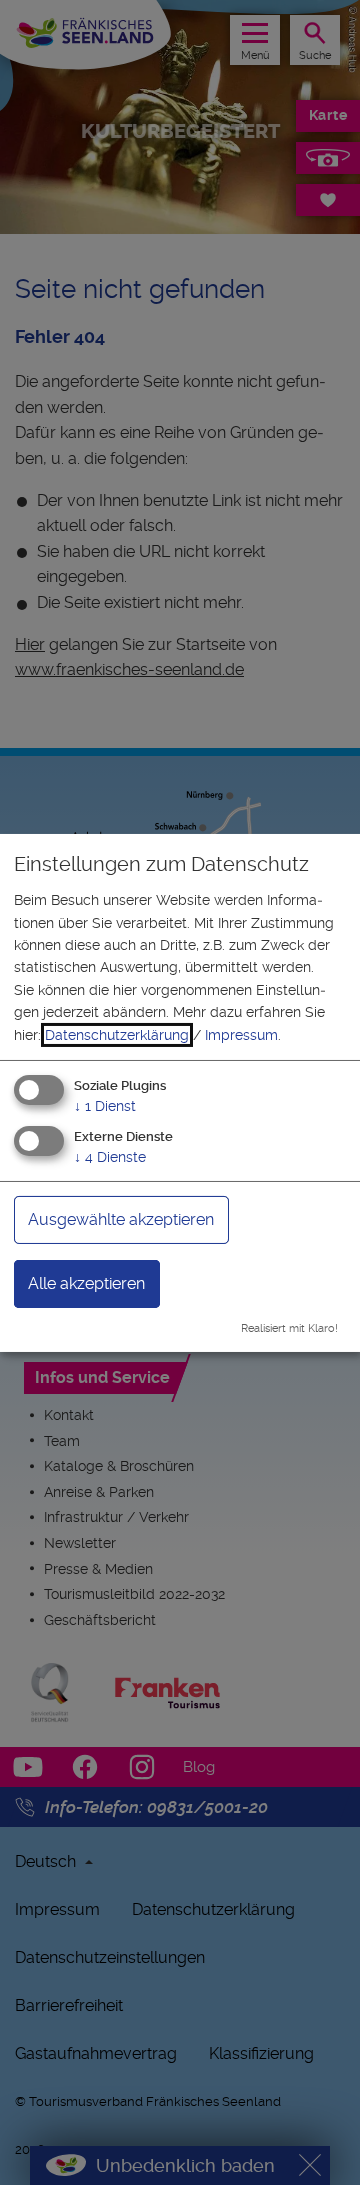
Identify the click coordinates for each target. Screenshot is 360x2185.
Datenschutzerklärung (117, 1035)
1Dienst (105, 1106)
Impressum (241, 1035)
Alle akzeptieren (86, 1283)
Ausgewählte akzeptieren (121, 1219)
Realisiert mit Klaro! (289, 1328)
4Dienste (110, 1157)
